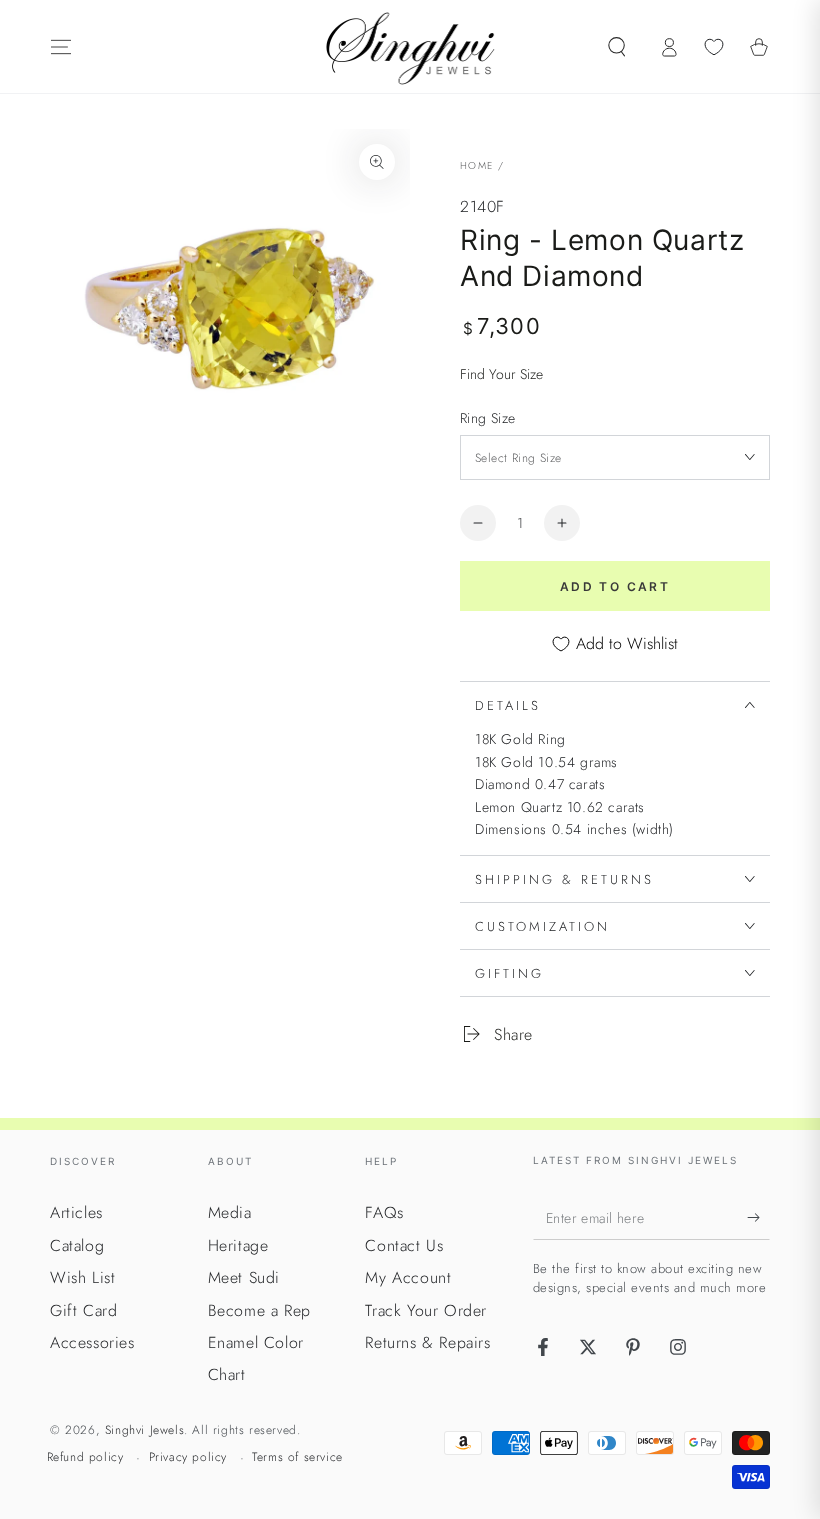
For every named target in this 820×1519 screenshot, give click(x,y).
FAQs (384, 1212)
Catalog (77, 1245)
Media (230, 1212)
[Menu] (61, 47)
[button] (617, 47)
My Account (408, 1277)
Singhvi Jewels (144, 1430)
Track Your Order (426, 1310)
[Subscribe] (758, 1217)
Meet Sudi (244, 1277)
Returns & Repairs (427, 1342)
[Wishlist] (714, 47)
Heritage (238, 1245)
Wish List (82, 1277)
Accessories (92, 1342)
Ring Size (488, 418)
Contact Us (404, 1245)
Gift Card (83, 1310)
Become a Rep (259, 1310)
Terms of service (297, 1457)
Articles (76, 1212)
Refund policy (85, 1457)
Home (476, 165)
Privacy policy (188, 1457)
